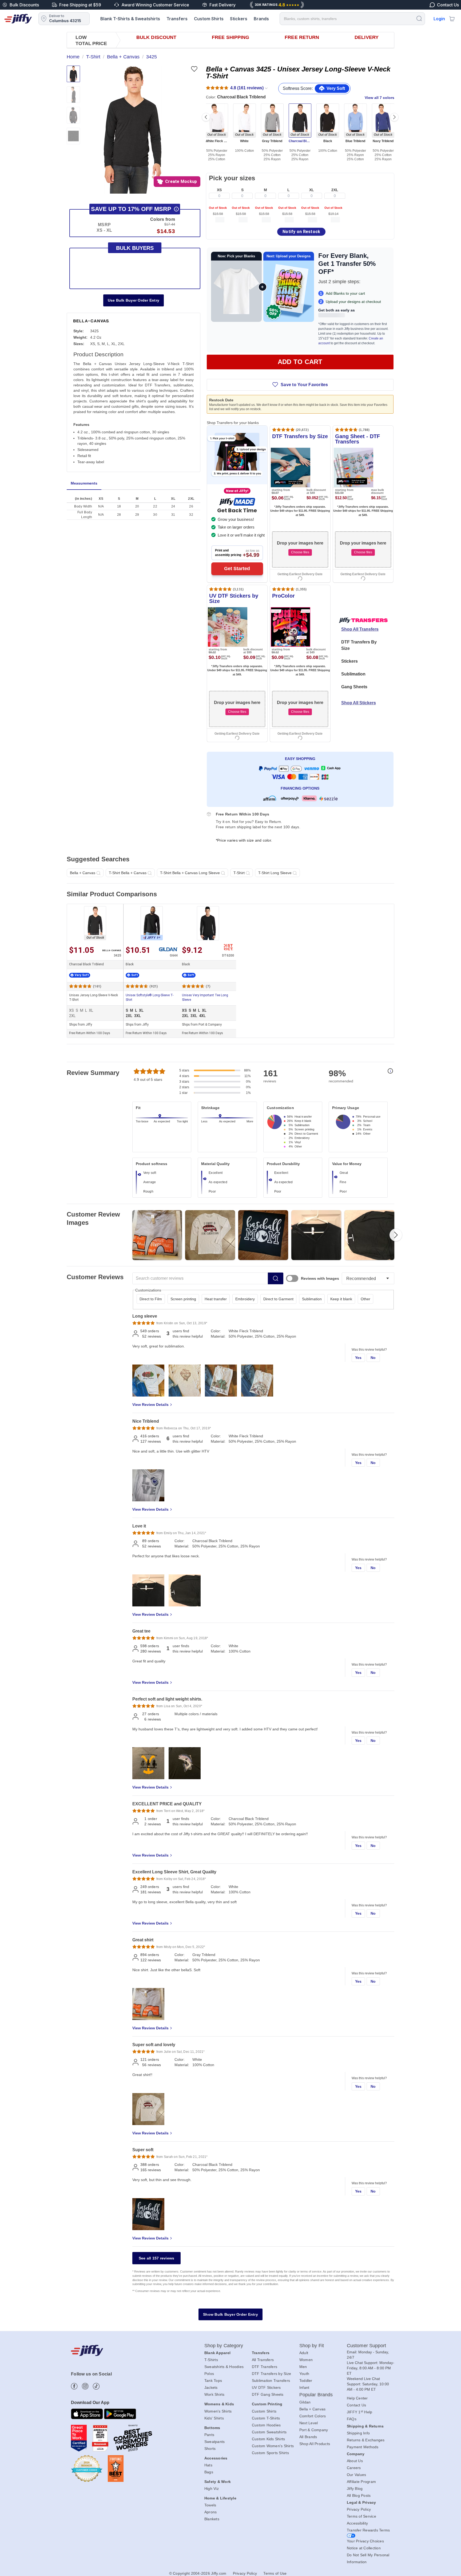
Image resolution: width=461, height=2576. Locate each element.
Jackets (211, 2387)
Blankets (212, 2519)
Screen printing (183, 1299)
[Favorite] (194, 69)
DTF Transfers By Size (359, 645)
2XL (335, 190)
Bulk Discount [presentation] (156, 37)
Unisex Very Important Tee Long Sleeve (205, 997)
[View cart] (452, 19)
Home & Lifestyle (220, 2498)
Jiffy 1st (152, 938)
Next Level (309, 2423)
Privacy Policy (359, 2509)
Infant (304, 2387)
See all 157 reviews (157, 2258)
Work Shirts (214, 2394)
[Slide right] (394, 117)
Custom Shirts (209, 19)
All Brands (308, 2437)
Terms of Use (275, 2573)
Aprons (211, 2512)
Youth (304, 2374)
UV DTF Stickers (266, 2387)
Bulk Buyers (135, 248)
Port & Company (314, 2430)
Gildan (305, 2402)
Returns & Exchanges (366, 2440)
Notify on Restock (301, 232)
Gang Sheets (354, 687)
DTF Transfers (265, 2367)
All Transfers (263, 2360)
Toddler (306, 2381)
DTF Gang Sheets (268, 2394)
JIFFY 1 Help (360, 2412)
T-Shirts (211, 2360)
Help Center (357, 2398)
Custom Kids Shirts (269, 2439)
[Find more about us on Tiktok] (96, 2386)
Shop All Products (315, 2444)
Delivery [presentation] (367, 37)
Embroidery (245, 1299)
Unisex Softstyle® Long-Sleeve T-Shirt (150, 997)
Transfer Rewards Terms (368, 2530)
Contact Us (357, 2405)
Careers (354, 2468)
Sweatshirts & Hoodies (224, 2367)
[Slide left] (206, 117)
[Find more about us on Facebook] (74, 2386)
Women (306, 2360)
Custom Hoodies (266, 2425)
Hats (208, 2465)
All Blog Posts (359, 2495)
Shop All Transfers (360, 629)
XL (312, 190)
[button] (133, 130)
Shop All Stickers (359, 703)
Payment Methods (363, 2447)
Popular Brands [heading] (316, 2395)
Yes (358, 1358)
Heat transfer (216, 1299)
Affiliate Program (361, 2482)
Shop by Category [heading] (224, 2346)
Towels (210, 2505)
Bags (209, 2472)
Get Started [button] (237, 569)
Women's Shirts (218, 2411)
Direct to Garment (278, 1299)
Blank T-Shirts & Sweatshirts (130, 19)
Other (365, 1299)
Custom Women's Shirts (273, 2446)
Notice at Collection (364, 2548)
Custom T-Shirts (266, 2418)
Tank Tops (213, 2381)
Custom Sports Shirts (270, 2453)
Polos (209, 2374)
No (373, 1358)
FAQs (352, 2419)
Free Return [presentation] (302, 37)
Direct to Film (151, 1299)
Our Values (357, 2475)
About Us (355, 2461)
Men (303, 2367)
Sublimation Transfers (271, 2381)
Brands (261, 19)
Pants (209, 2435)
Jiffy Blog (355, 2489)
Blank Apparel (217, 2353)
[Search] (419, 18)
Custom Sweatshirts (269, 2432)
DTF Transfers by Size (271, 2374)
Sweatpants (215, 2442)
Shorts (210, 2449)
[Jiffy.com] (18, 19)
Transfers (177, 19)
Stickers (239, 19)
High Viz (212, 2489)
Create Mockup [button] (181, 181)
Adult (304, 2353)
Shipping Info (358, 2433)
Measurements (84, 483)
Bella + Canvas (313, 2409)
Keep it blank (341, 1299)
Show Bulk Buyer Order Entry (230, 2314)
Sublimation (353, 674)
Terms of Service (361, 2516)
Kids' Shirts (214, 2418)
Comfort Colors (313, 2416)
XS (219, 190)
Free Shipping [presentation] (230, 37)
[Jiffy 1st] (152, 923)
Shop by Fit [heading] (312, 2346)
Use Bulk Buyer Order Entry (134, 300)
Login (439, 19)
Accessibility (357, 2523)
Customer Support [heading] (367, 2346)
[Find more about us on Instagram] (85, 2386)
